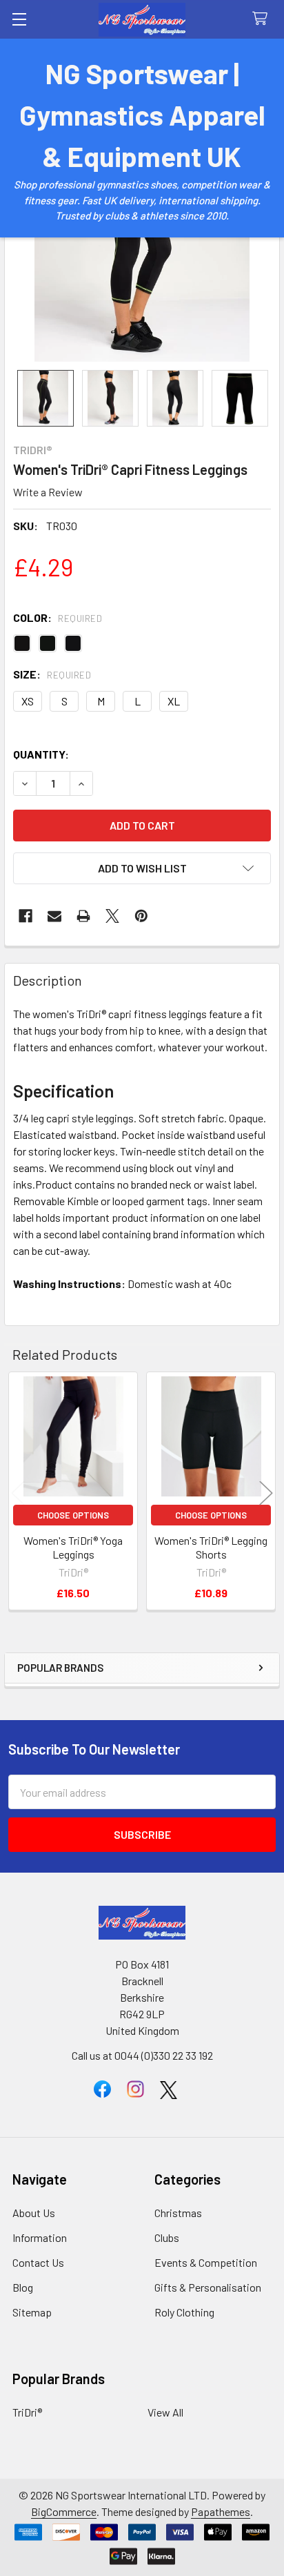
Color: (58, 617)
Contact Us (38, 2262)
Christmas (178, 2213)
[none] (45, 398)
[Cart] (263, 19)
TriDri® (27, 2412)
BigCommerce (64, 2511)
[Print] (83, 916)
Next (266, 1493)
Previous (18, 1493)
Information (40, 2237)
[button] (142, 868)
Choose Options (73, 1515)
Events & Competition (206, 2262)
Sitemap (32, 2312)
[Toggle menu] (19, 19)
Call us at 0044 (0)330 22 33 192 (142, 2055)
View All (165, 2412)
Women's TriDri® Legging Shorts (211, 1547)
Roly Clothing (184, 2312)
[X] (112, 916)
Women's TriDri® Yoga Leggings (73, 1547)
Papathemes (221, 2511)
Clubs (167, 2237)
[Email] (54, 916)
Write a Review (48, 492)
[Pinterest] (141, 916)
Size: (52, 674)
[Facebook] (26, 916)
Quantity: (41, 754)
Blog (23, 2287)
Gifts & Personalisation (208, 2287)
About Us (34, 2213)
